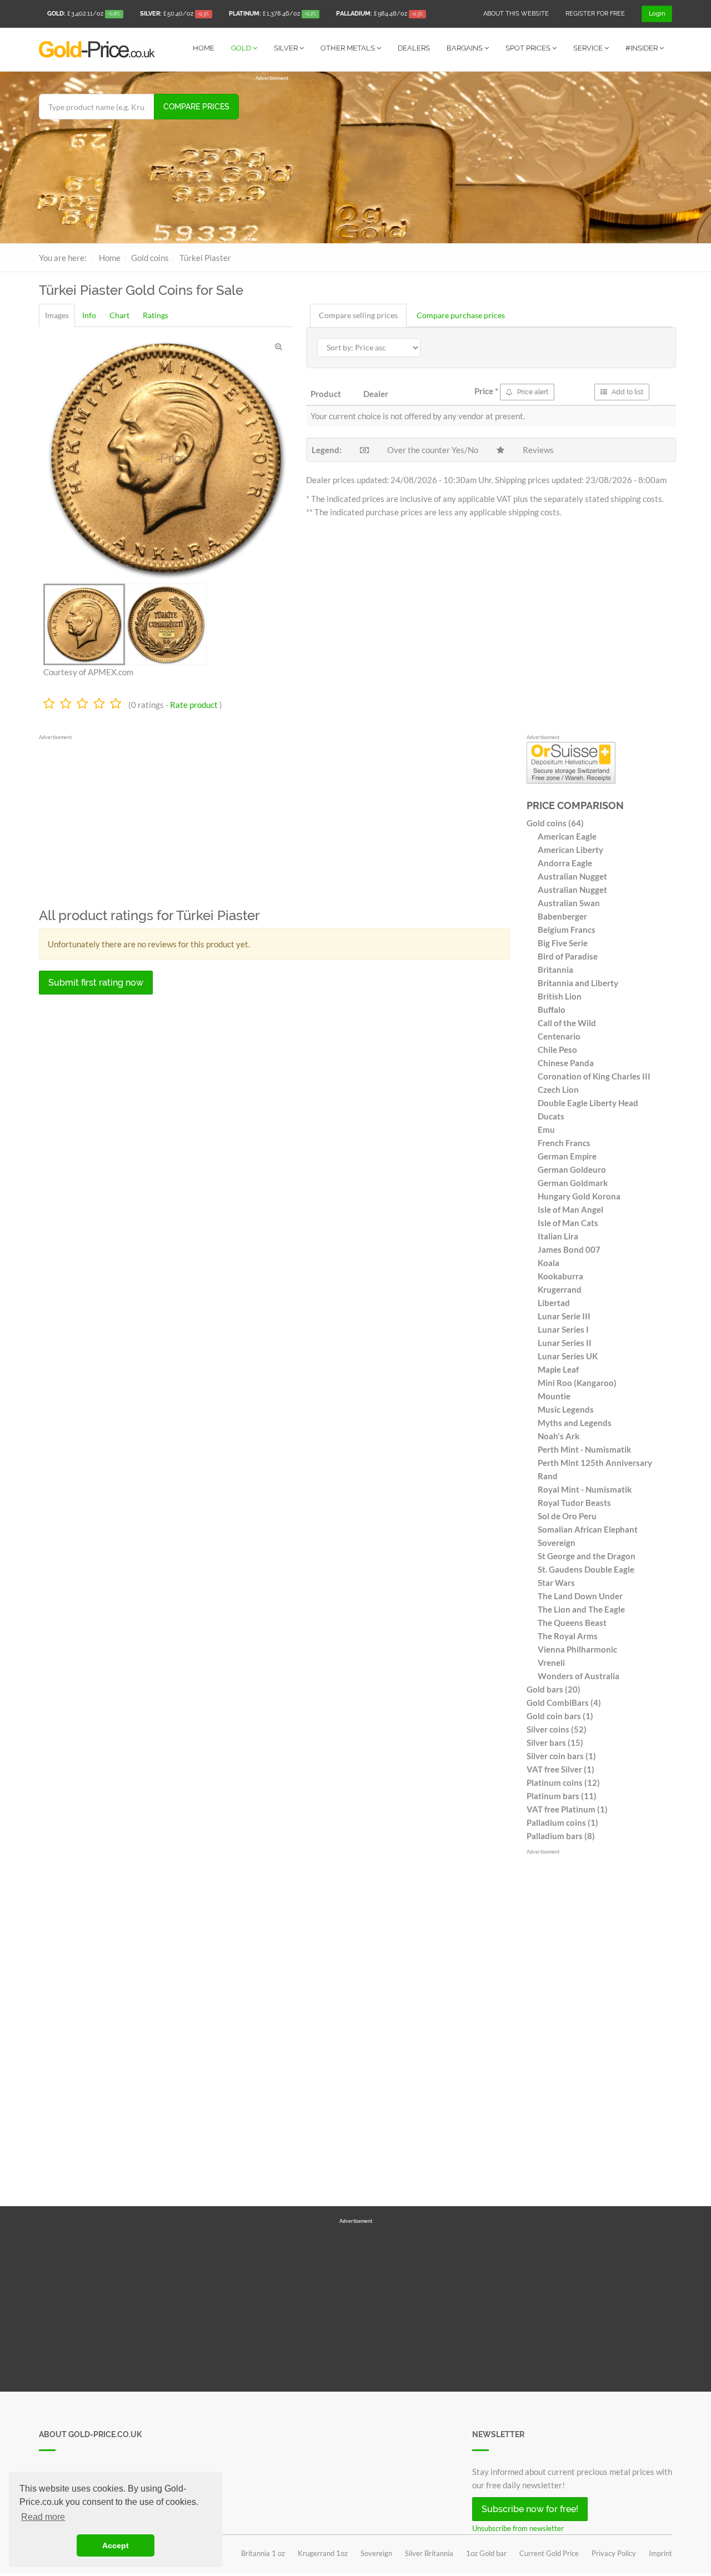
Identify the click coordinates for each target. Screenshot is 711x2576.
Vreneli (551, 1663)
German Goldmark (573, 1183)
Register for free (595, 14)
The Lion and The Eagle (581, 1609)
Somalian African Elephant (588, 1529)
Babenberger (562, 916)
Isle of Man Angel (570, 1209)
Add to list (627, 392)
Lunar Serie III (564, 1316)
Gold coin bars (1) (560, 1716)
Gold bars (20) (554, 1689)
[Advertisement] (464, 160)
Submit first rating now (96, 983)
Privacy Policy (614, 2553)
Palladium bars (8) (561, 1836)
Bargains (465, 48)
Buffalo (552, 1010)
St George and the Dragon (587, 1556)
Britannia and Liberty (578, 983)
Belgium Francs (567, 930)
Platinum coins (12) (563, 1782)
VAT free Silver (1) (560, 1769)
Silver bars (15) (555, 1743)
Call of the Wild (567, 1023)
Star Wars (556, 1583)
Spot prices (529, 48)
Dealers (414, 48)
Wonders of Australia (579, 1676)
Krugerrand (560, 1289)
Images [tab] (57, 315)
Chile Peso (557, 1050)
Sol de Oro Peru (567, 1516)
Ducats (551, 1116)
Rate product (194, 705)
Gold (242, 48)
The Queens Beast (572, 1623)
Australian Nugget (572, 876)
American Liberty (570, 850)
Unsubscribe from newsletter (518, 2528)
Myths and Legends (575, 1423)
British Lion (560, 996)
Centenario (559, 1036)
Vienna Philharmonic (577, 1649)
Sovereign (557, 1543)
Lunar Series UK (568, 1356)
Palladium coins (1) (562, 1822)
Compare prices (196, 107)
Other (348, 48)
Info (89, 315)
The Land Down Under (580, 1596)
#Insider (642, 48)
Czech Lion (558, 1089)
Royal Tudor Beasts (574, 1503)
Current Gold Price (549, 2553)
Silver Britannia (429, 2553)
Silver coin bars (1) (561, 1756)
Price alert (532, 392)
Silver (287, 48)
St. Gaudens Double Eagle (586, 1569)
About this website (516, 14)
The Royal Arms (568, 1636)
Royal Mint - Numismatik (585, 1489)
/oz (84, 14)
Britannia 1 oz (263, 2553)
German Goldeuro (572, 1169)
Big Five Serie (563, 943)
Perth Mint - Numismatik (584, 1449)
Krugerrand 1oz (323, 2553)
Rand (548, 1476)
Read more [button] (43, 2517)
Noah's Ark (559, 1436)
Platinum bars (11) (562, 1796)
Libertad (554, 1303)
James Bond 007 (569, 1249)
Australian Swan (569, 903)
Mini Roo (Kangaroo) (577, 1383)
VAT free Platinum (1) (567, 1809)
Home (204, 48)
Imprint (660, 2553)
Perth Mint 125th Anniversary (595, 1463)
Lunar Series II (565, 1343)
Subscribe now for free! (530, 2509)
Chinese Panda (566, 1063)
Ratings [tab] (156, 315)
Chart (119, 315)
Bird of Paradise (568, 956)
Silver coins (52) (557, 1729)
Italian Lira (558, 1236)
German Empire (567, 1156)
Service (589, 48)
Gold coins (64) (555, 823)
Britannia (555, 970)
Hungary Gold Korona (579, 1196)
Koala (549, 1263)
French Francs (564, 1143)
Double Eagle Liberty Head (588, 1103)
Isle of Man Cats (568, 1223)
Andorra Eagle (565, 863)
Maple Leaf (558, 1369)
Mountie (554, 1396)
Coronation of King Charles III (594, 1076)
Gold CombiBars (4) (564, 1703)
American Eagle (567, 836)
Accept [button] (116, 2545)
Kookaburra (560, 1276)
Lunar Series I (563, 1329)
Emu (546, 1129)
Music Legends (566, 1409)
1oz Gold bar (486, 2553)
